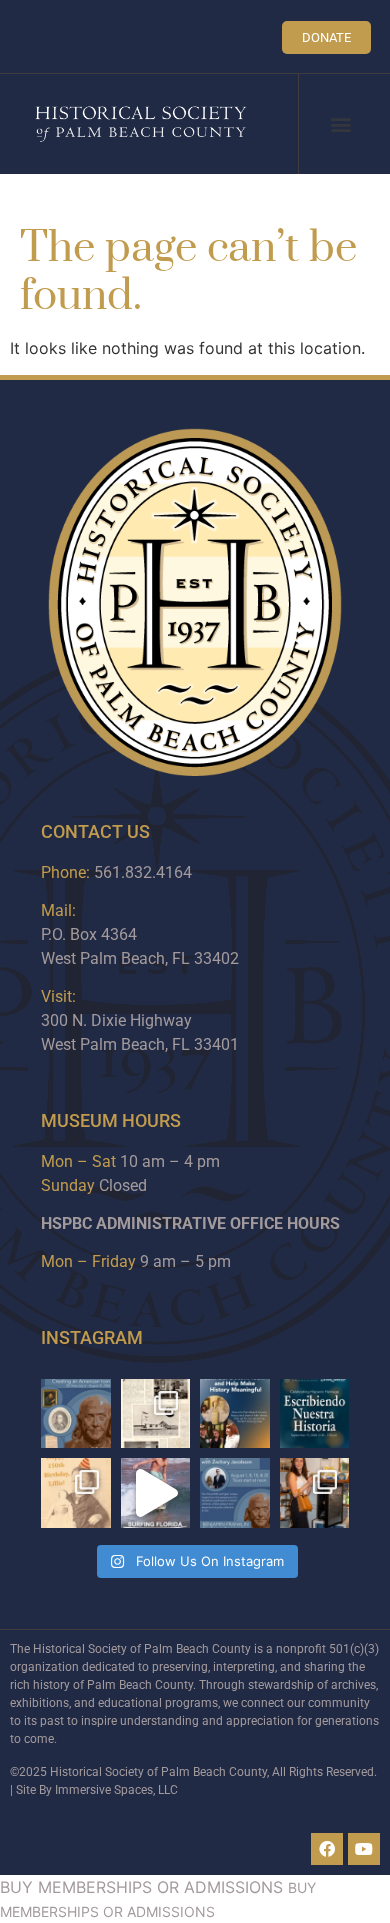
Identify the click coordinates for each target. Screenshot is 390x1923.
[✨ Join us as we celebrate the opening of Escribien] (315, 1414)
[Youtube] (364, 1849)
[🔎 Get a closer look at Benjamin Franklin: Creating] (235, 1493)
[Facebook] (327, 1849)
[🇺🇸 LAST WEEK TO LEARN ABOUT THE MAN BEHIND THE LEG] (76, 1414)
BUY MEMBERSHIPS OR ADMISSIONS (141, 1887)
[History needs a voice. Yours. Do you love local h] (235, 1414)
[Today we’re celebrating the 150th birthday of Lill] (76, 1493)
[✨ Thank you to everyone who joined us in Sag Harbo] (315, 1493)
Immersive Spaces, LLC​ (116, 1790)
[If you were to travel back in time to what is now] (156, 1414)
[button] (341, 124)
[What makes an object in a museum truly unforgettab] (156, 1493)
